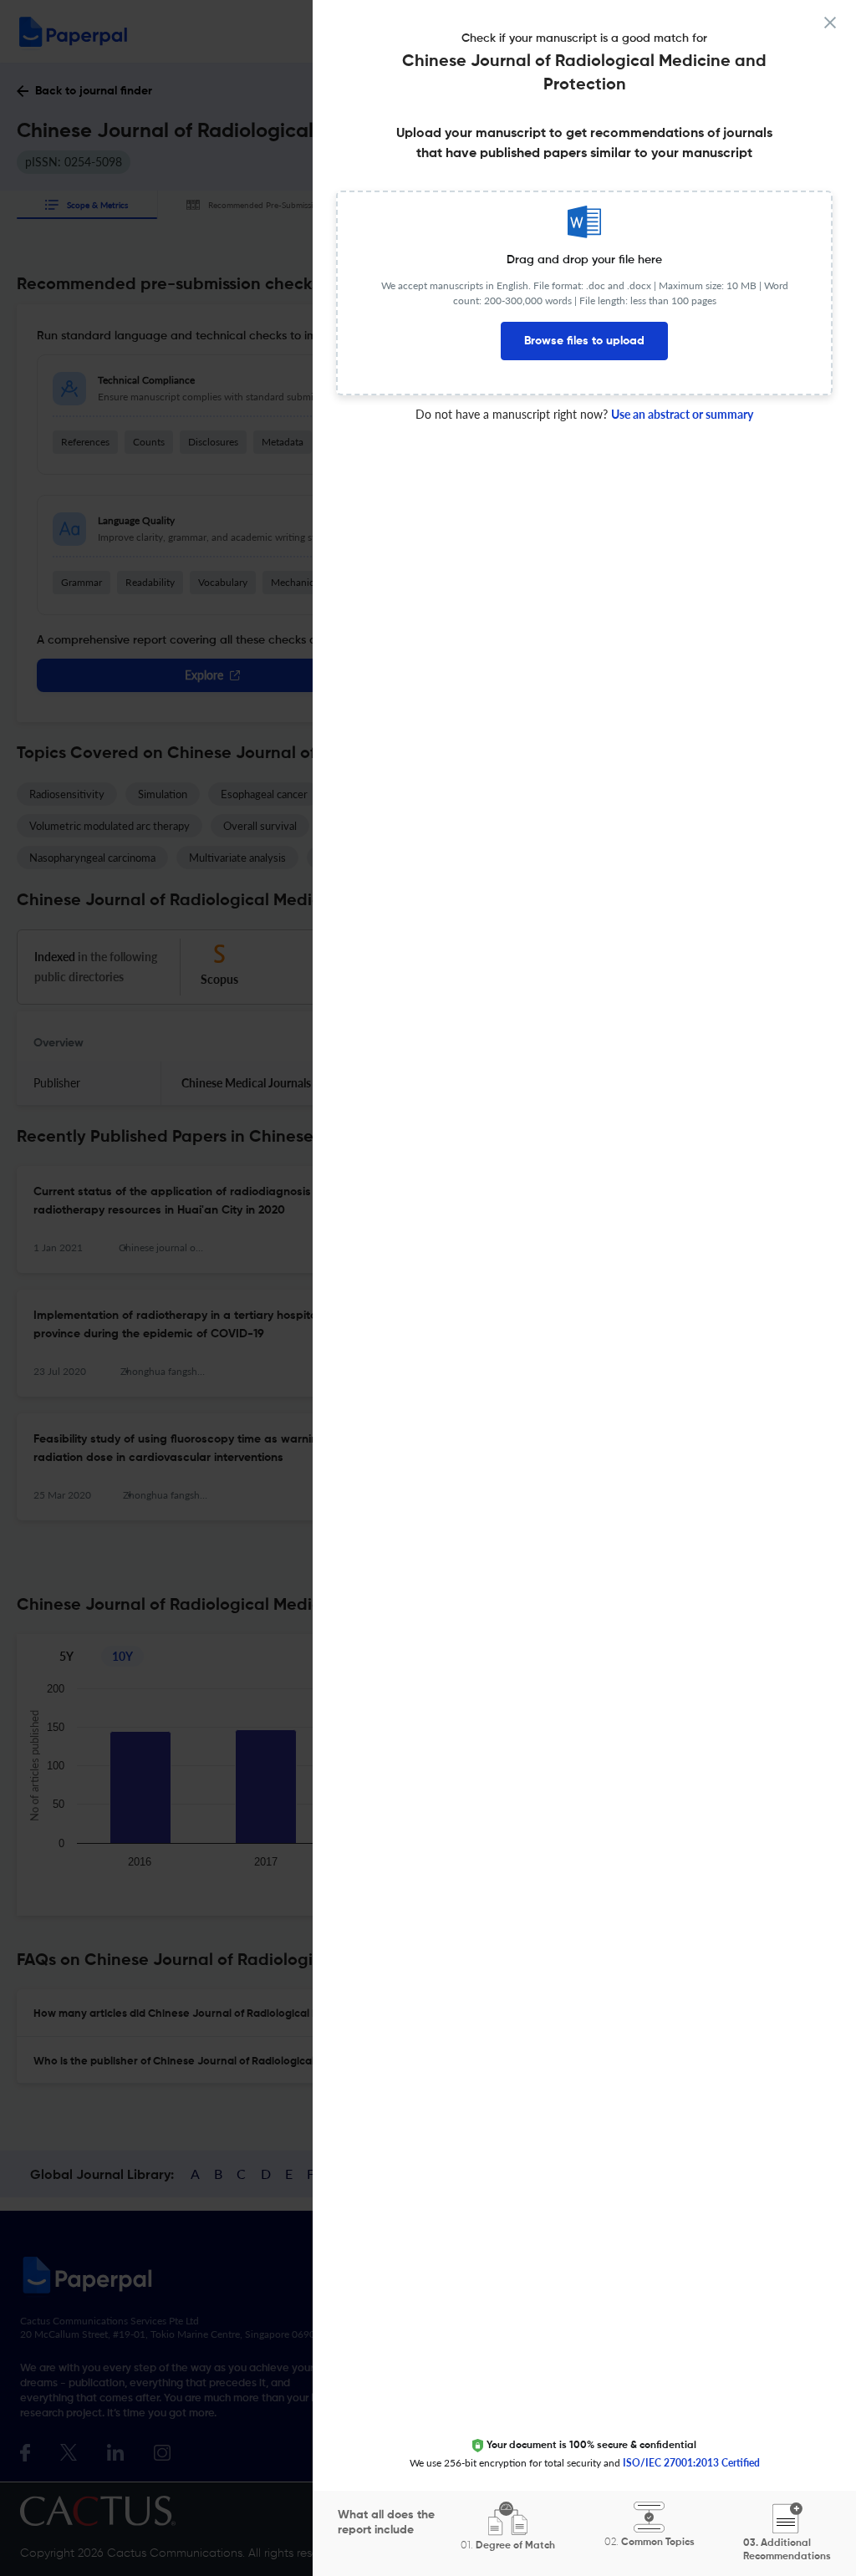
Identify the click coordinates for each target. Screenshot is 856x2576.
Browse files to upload (584, 341)
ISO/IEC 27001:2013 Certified (691, 2463)
